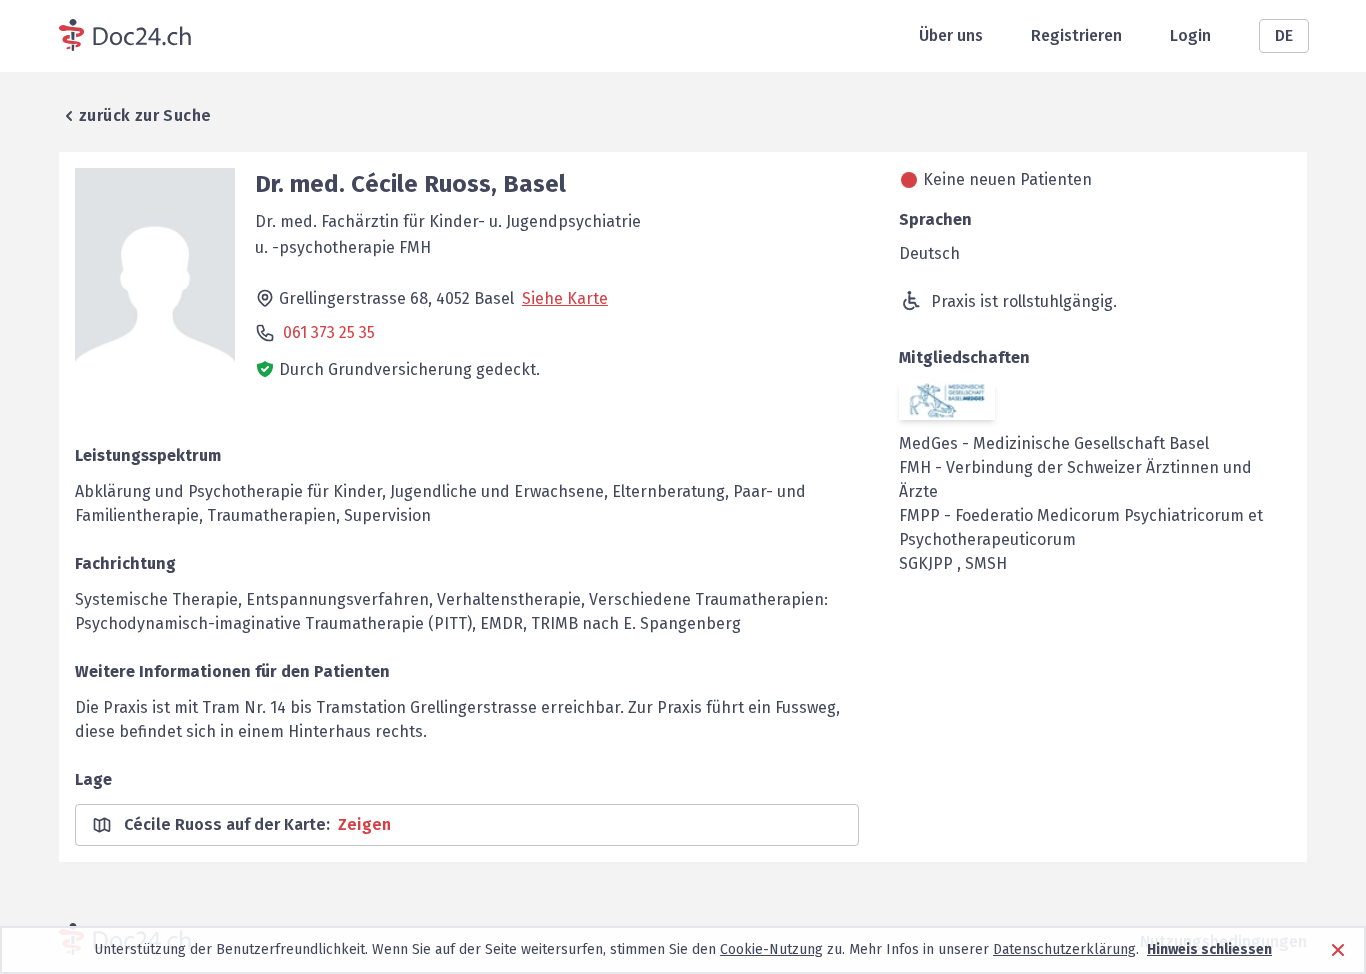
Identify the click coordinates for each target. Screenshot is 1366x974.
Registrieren (1076, 35)
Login (1190, 35)
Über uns (951, 35)
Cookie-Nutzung (771, 949)
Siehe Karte (565, 298)
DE (1284, 35)
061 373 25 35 (329, 332)
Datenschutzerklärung (1064, 949)
